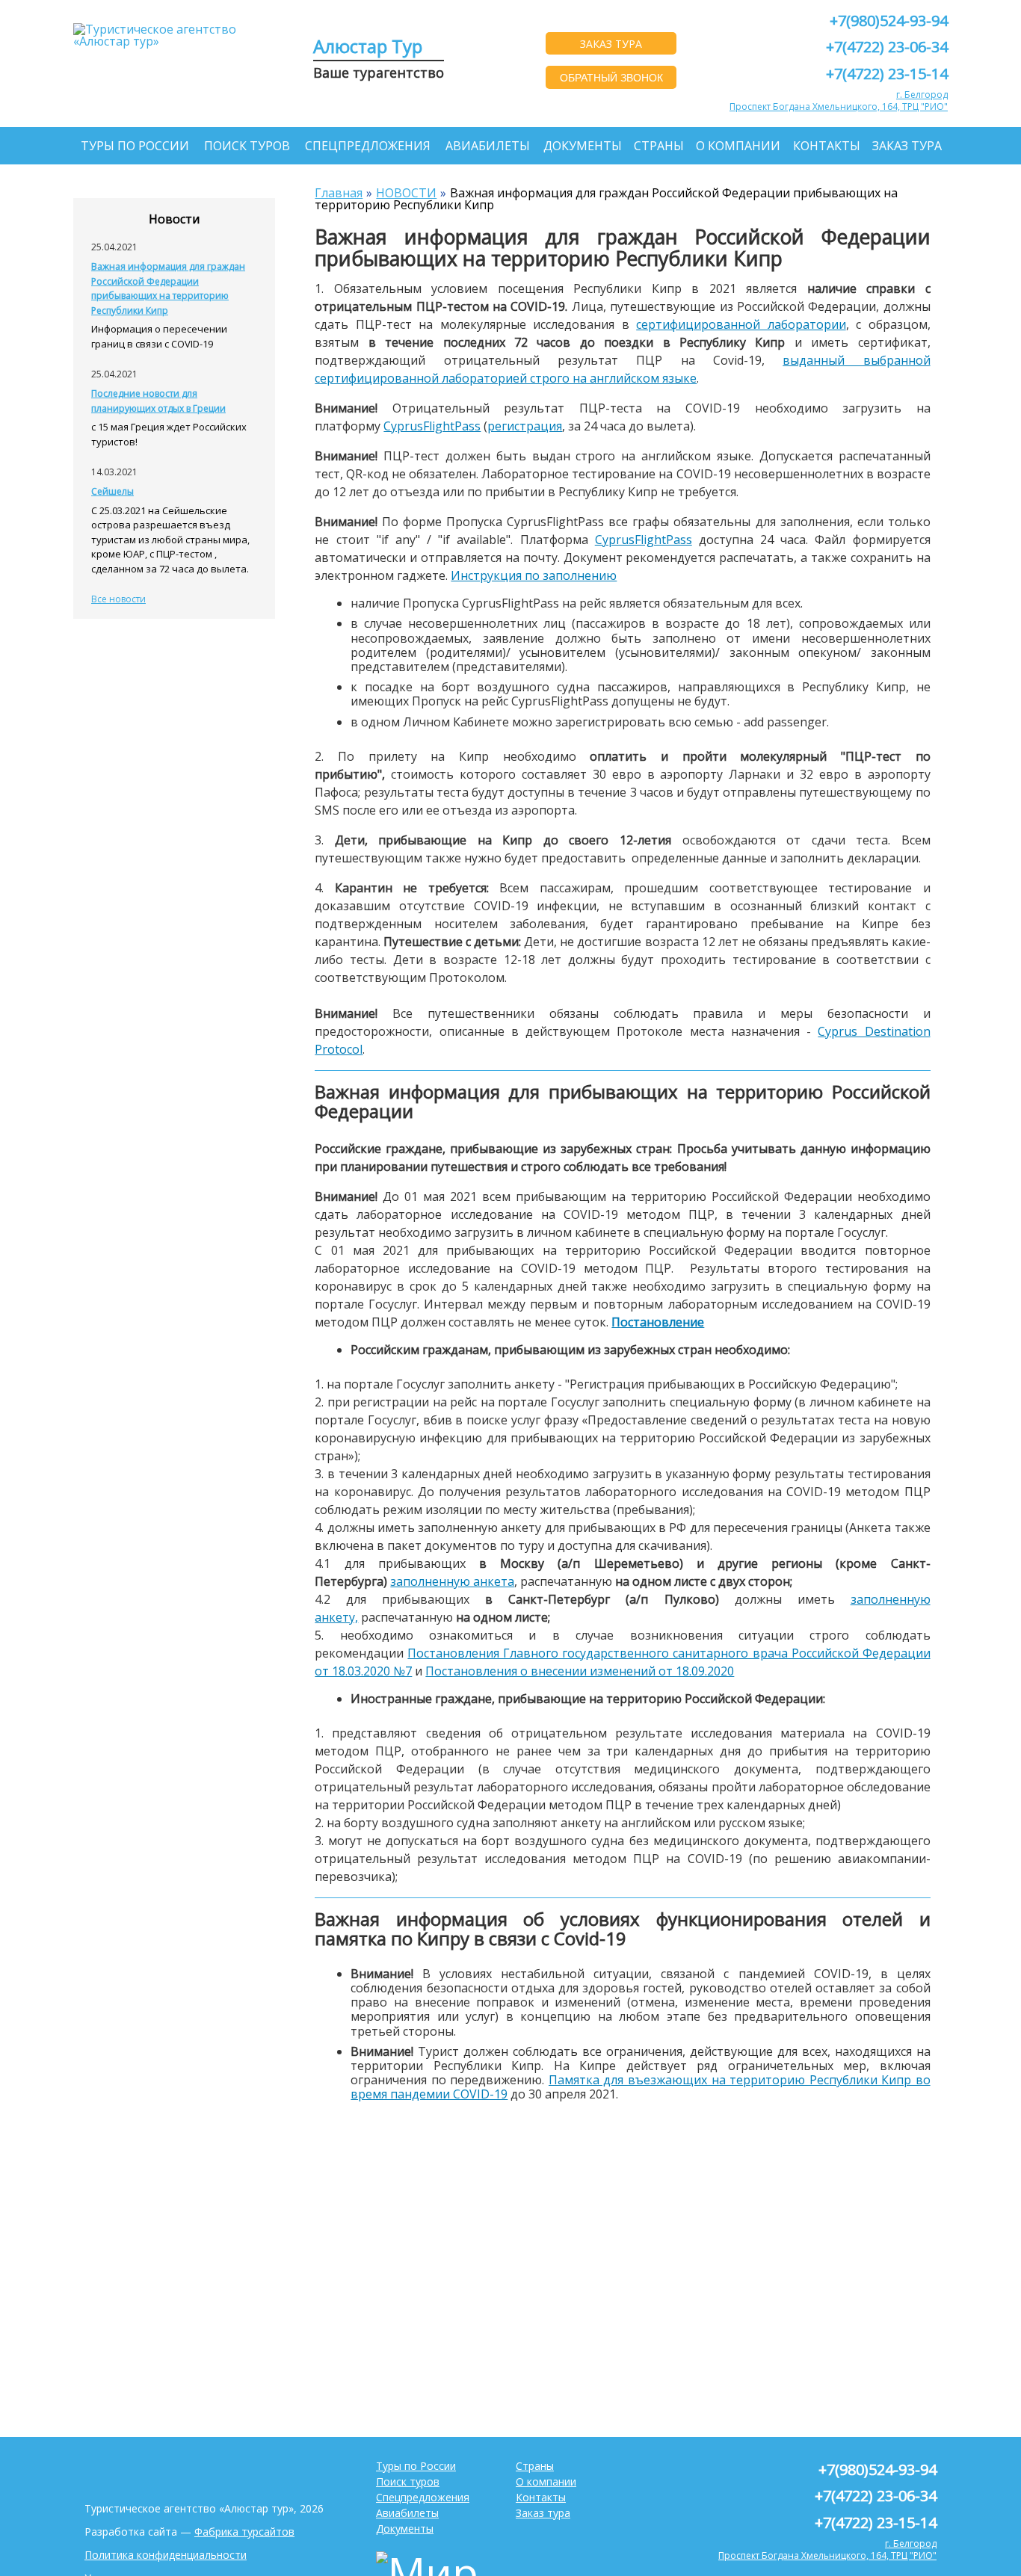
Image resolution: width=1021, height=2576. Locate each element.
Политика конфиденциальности (166, 2555)
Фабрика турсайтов (244, 2532)
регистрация (525, 426)
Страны (659, 146)
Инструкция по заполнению (534, 575)
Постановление (658, 1322)
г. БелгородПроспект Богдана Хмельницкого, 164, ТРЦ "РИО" (839, 101)
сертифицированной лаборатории (741, 324)
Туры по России (135, 146)
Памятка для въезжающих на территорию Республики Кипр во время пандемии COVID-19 (640, 2087)
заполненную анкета (452, 1581)
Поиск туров (247, 146)
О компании (738, 146)
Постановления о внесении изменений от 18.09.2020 (580, 1671)
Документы (583, 146)
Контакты (827, 146)
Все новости (118, 599)
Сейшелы (112, 491)
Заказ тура (907, 146)
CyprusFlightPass (432, 426)
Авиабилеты (488, 146)
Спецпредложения (368, 146)
